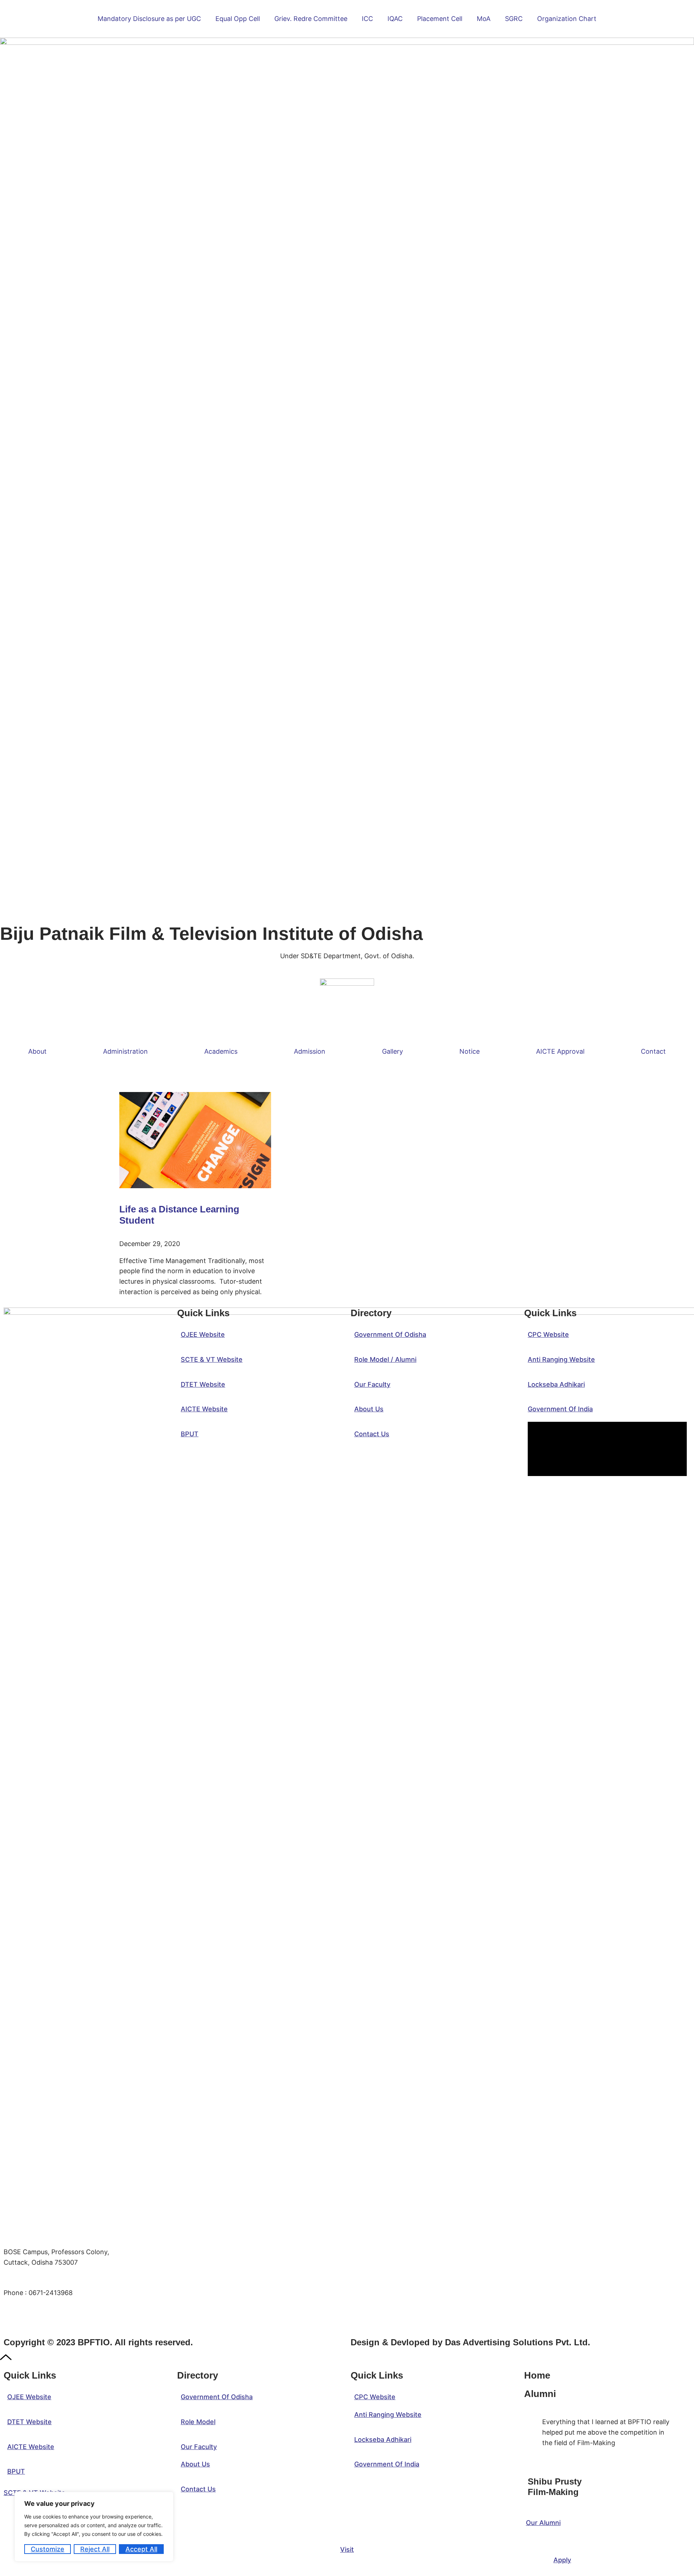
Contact (653, 1051)
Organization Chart (567, 19)
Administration (125, 1051)
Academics (221, 1051)
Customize (48, 2549)
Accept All (141, 2549)
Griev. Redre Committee (311, 19)
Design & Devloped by (470, 2342)
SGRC (514, 19)
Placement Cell (440, 19)
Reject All (95, 2549)
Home (537, 2375)
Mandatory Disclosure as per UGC (149, 19)
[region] (94, 2527)
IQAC (395, 19)
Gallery (393, 1051)
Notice (470, 1051)
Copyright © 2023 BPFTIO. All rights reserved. (98, 2342)
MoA (484, 19)
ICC (367, 19)
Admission (310, 1051)
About (37, 1051)
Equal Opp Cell (238, 19)
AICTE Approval (560, 1051)
